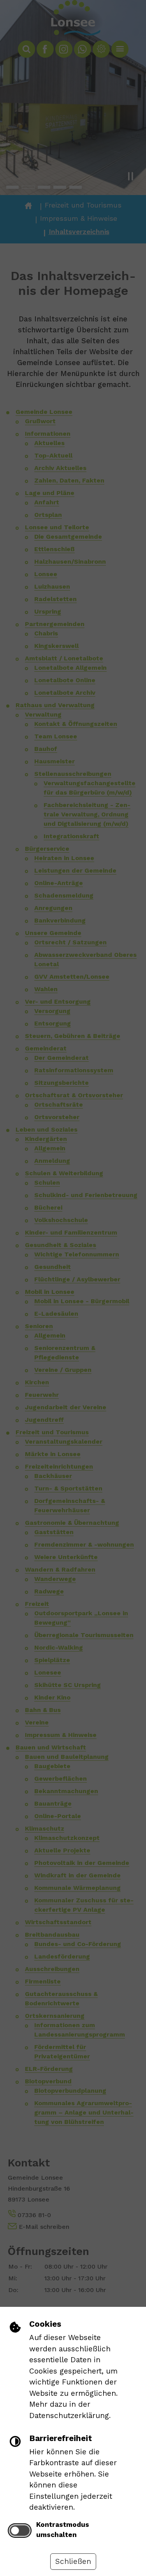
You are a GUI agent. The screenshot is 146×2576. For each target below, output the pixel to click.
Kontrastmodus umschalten (63, 2530)
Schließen (73, 2561)
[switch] (20, 2530)
